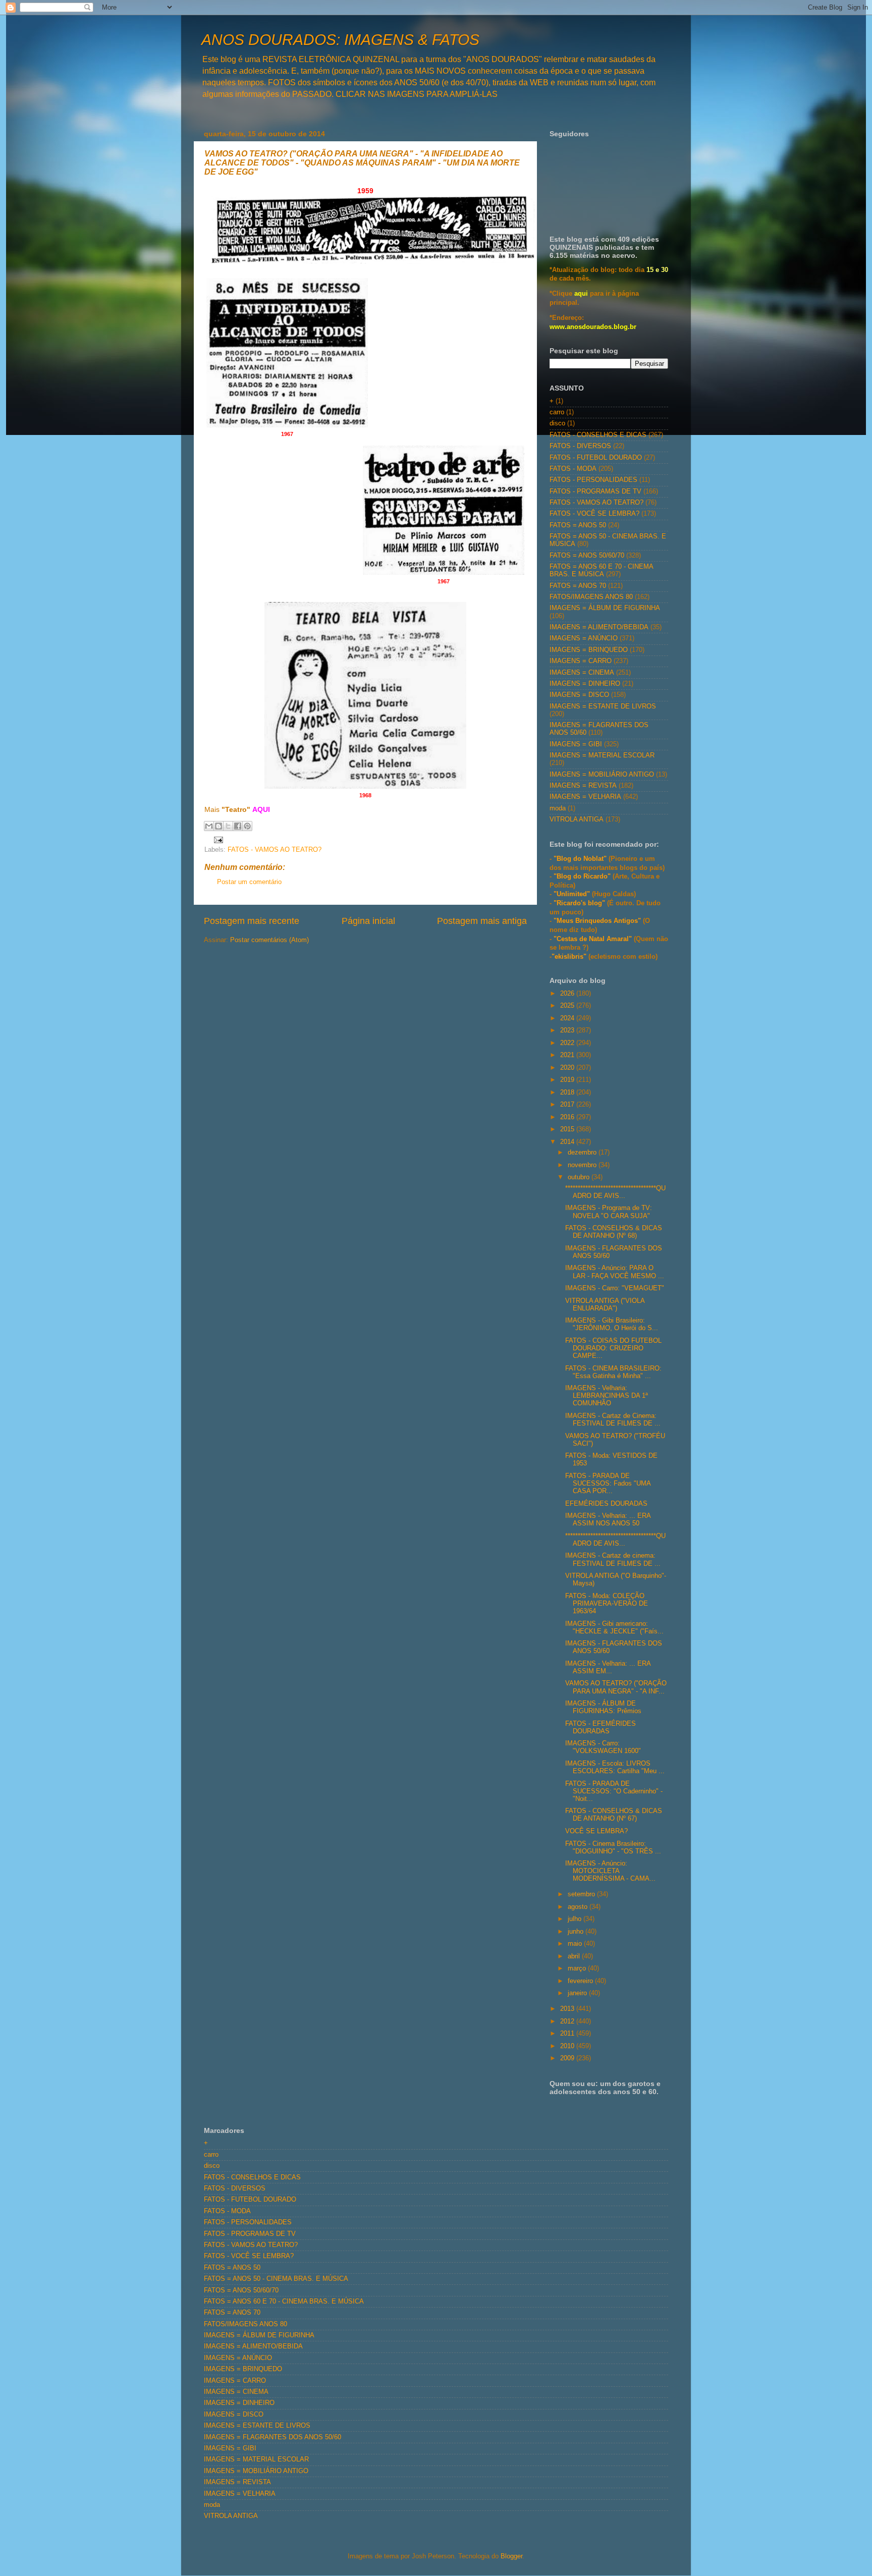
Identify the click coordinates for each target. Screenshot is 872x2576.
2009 (568, 2058)
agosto (579, 1907)
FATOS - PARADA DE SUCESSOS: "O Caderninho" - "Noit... (614, 1791)
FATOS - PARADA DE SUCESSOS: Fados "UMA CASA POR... (608, 1484)
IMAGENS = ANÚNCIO (584, 638)
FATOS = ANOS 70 (578, 586)
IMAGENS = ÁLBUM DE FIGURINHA (605, 608)
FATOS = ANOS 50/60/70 (587, 556)
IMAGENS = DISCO (579, 695)
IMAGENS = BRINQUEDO (589, 650)
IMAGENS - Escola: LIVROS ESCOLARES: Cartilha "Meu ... (615, 1767)
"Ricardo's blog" (580, 903)
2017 (568, 1105)
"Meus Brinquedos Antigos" (598, 921)
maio (576, 1944)
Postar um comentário (249, 882)
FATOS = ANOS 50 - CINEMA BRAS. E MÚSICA (276, 2279)
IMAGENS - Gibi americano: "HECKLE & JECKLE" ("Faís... (614, 1628)
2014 (568, 1142)
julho (576, 1919)
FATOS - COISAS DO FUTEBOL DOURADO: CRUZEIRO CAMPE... (613, 1348)
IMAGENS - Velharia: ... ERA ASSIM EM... (608, 1667)
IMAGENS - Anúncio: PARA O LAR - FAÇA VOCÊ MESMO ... (615, 1272)
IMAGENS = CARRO (581, 661)
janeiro (578, 1993)
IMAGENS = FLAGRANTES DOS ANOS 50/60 (272, 2437)
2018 (568, 1092)
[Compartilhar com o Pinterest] (247, 826)
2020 (568, 1068)
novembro (583, 1165)
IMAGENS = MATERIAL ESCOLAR (602, 755)
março (578, 1968)
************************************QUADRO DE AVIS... (615, 1192)
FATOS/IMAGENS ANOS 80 (591, 597)
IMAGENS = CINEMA (582, 673)
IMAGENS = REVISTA (583, 786)
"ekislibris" (569, 957)
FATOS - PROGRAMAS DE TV (595, 491)
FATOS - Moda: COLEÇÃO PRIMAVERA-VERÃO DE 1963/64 (607, 1604)
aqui (581, 294)
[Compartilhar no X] (228, 826)
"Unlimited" (572, 894)
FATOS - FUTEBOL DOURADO (596, 458)
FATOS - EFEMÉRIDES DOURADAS (601, 1728)
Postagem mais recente (252, 921)
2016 (568, 1117)
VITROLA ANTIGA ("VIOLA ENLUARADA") (605, 1305)
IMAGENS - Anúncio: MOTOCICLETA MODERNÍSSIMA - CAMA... (610, 1871)
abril (575, 1956)
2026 (568, 994)
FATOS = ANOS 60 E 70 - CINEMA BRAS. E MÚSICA (601, 570)
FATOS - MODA (573, 469)
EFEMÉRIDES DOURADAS (606, 1504)
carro (557, 412)
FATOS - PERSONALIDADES (593, 480)
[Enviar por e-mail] (209, 826)
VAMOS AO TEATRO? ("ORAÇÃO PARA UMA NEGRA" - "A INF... (616, 1687)
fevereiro (581, 1981)
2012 (568, 2021)
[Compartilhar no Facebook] (238, 826)
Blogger (511, 2556)
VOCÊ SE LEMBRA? (596, 1831)
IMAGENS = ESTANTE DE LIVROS (603, 706)
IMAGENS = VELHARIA (585, 797)
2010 (568, 2046)
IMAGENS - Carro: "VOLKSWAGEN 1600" (603, 1747)
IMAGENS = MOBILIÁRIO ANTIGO (602, 775)
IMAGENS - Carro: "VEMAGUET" (615, 1288)
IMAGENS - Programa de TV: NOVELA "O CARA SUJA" (609, 1212)
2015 (568, 1129)
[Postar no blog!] (219, 826)
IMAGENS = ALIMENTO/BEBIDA (599, 627)
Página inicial (368, 921)
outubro (580, 1177)
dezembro (583, 1153)
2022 (568, 1043)
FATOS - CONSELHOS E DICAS (598, 435)
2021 (568, 1055)
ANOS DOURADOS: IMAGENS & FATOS (340, 40)
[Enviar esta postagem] (217, 839)
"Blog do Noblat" (580, 859)
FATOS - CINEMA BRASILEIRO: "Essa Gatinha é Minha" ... (613, 1372)
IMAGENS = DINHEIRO (585, 684)
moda (558, 808)
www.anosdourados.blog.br (593, 327)
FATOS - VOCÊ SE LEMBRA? (594, 514)
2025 (568, 1006)
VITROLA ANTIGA (577, 819)
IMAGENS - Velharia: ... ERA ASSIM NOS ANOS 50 (608, 1520)
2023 (568, 1030)
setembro (582, 1894)
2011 (568, 2034)
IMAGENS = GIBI (576, 744)
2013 (568, 2009)
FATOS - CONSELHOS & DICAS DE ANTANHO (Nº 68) (614, 1232)
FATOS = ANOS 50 (578, 525)
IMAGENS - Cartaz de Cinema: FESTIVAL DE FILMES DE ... (613, 1420)
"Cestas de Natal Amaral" (594, 939)
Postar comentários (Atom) (269, 940)
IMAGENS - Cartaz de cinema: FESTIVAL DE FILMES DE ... (613, 1559)
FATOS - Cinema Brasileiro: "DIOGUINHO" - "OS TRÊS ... (613, 1848)
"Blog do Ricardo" (583, 876)
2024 (568, 1018)
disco (557, 423)
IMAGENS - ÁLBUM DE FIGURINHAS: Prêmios (603, 1707)
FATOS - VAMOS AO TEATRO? (275, 850)
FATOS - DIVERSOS (580, 446)
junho (577, 1932)
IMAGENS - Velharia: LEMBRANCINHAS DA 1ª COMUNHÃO (607, 1396)
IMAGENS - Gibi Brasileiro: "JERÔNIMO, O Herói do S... (612, 1324)
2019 (568, 1080)
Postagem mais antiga (482, 921)
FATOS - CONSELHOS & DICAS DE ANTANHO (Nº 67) (614, 1815)
